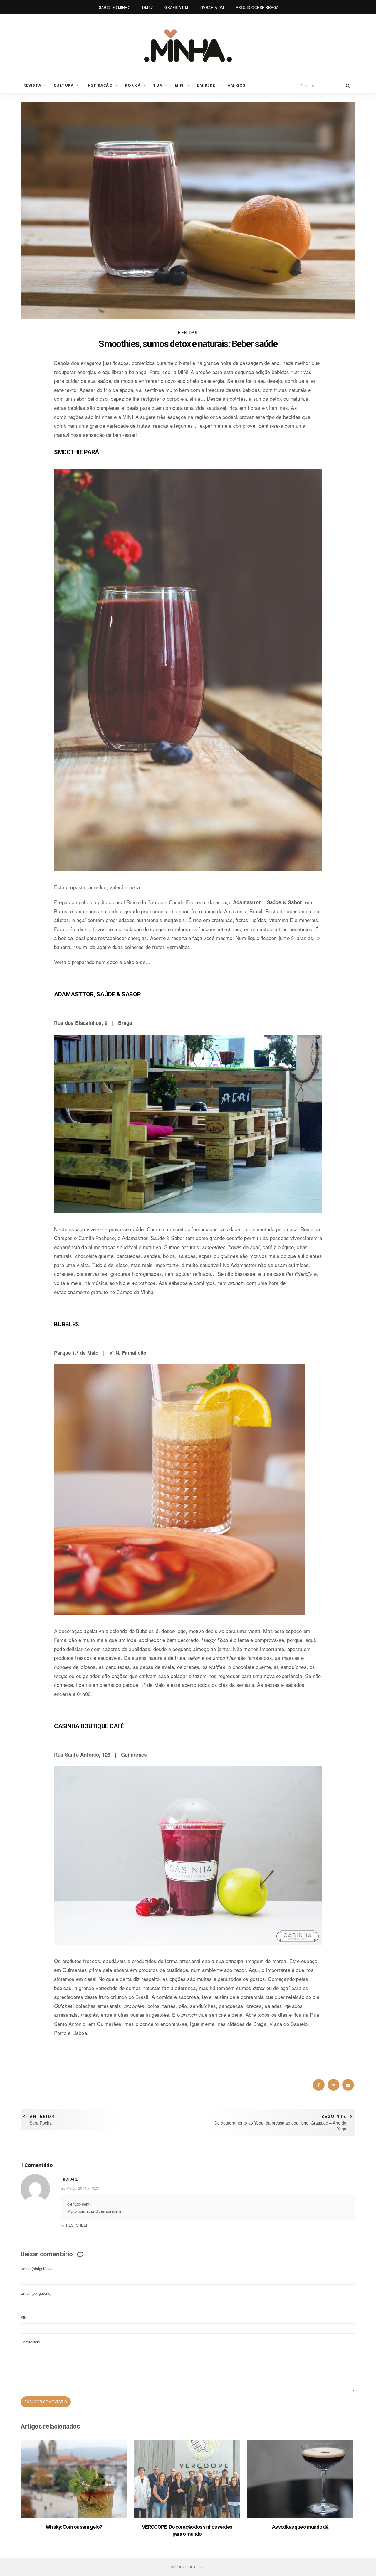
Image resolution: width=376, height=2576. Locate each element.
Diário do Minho (114, 7)
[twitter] (333, 2085)
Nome (36, 2268)
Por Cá (133, 85)
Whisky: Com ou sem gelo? (74, 2527)
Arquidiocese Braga (257, 7)
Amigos (237, 85)
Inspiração (100, 85)
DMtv (147, 7)
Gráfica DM (176, 7)
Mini (180, 85)
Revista (32, 85)
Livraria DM (212, 7)
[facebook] (319, 2085)
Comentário (30, 2342)
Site (24, 2318)
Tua (158, 85)
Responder (77, 2225)
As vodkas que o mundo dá (300, 2527)
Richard (70, 2179)
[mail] (348, 2085)
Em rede (206, 85)
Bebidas (188, 332)
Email (36, 2293)
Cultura (64, 85)
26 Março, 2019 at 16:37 (81, 2188)
